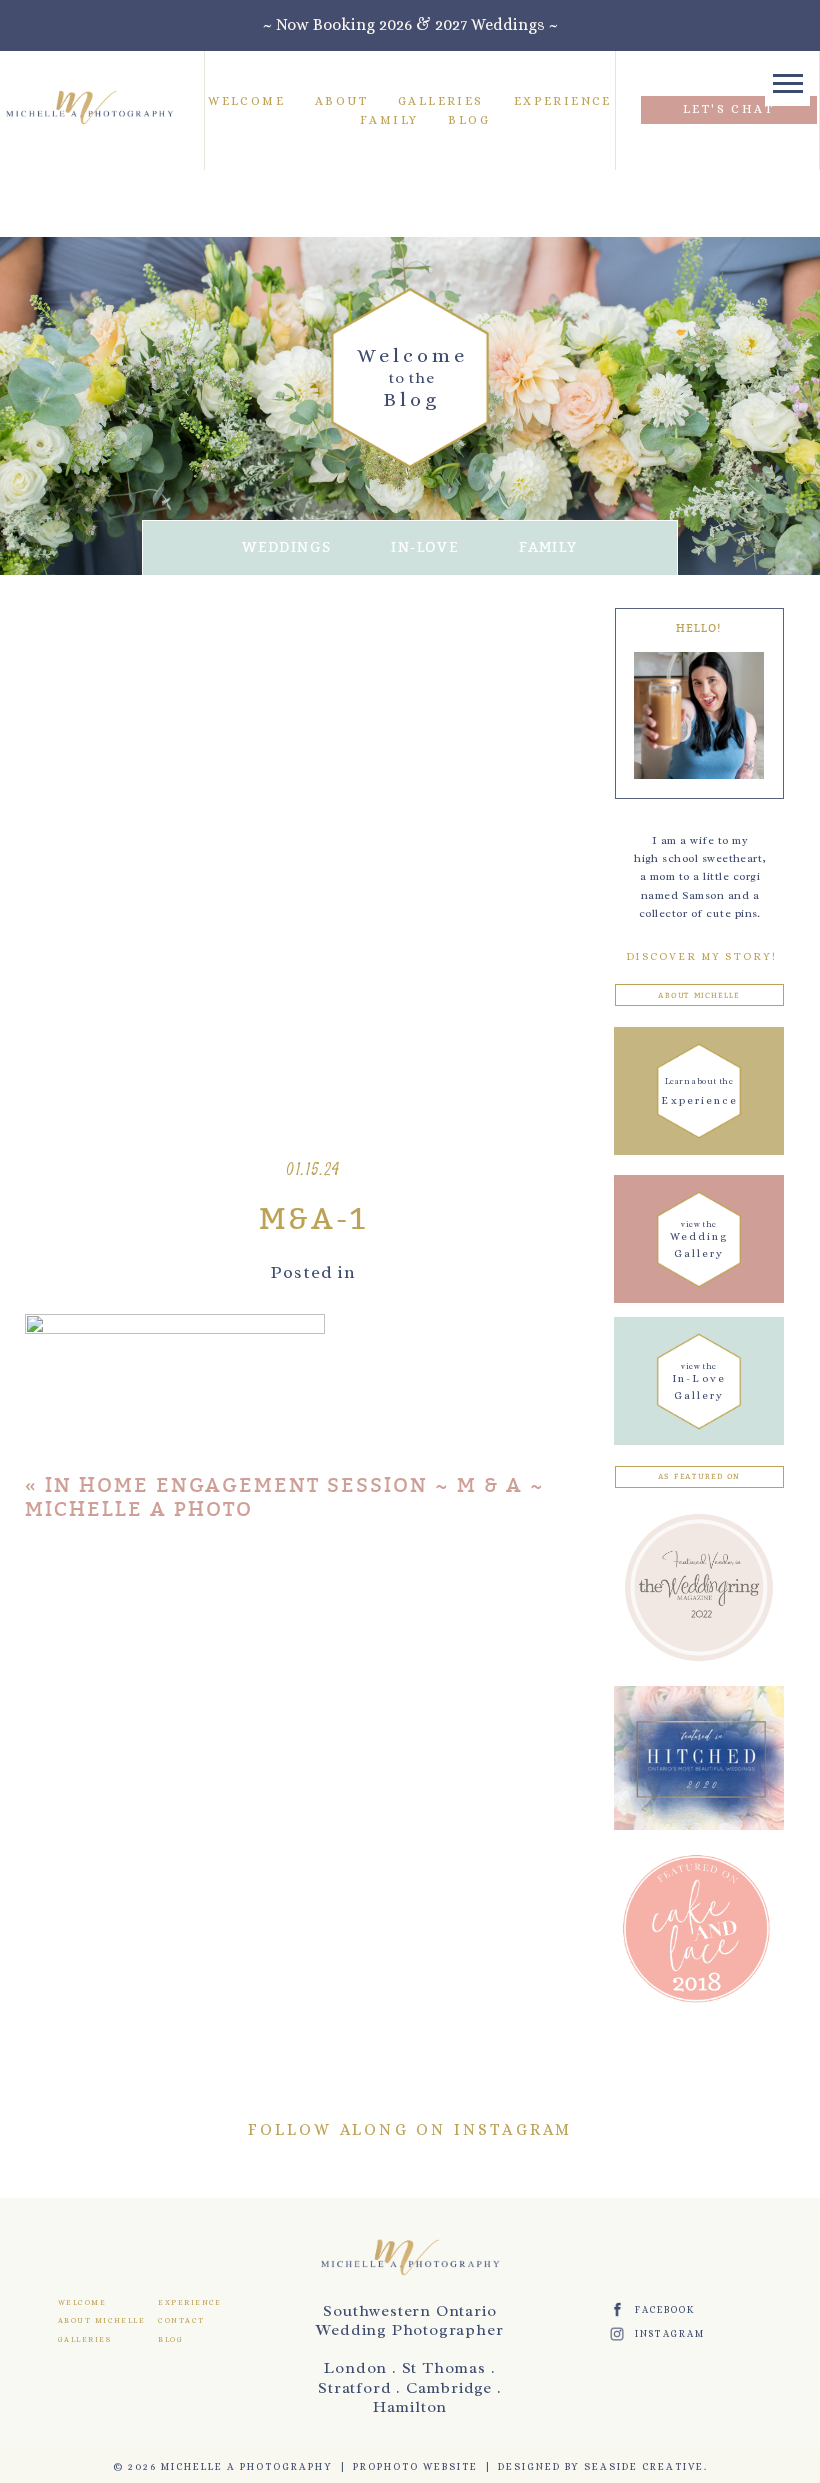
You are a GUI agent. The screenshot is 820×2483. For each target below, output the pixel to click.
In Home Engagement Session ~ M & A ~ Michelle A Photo (285, 1497)
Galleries (441, 101)
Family (389, 120)
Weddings (286, 547)
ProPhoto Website (415, 2466)
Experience (563, 101)
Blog (469, 120)
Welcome (246, 101)
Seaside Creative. (646, 2466)
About (341, 101)
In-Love (425, 547)
